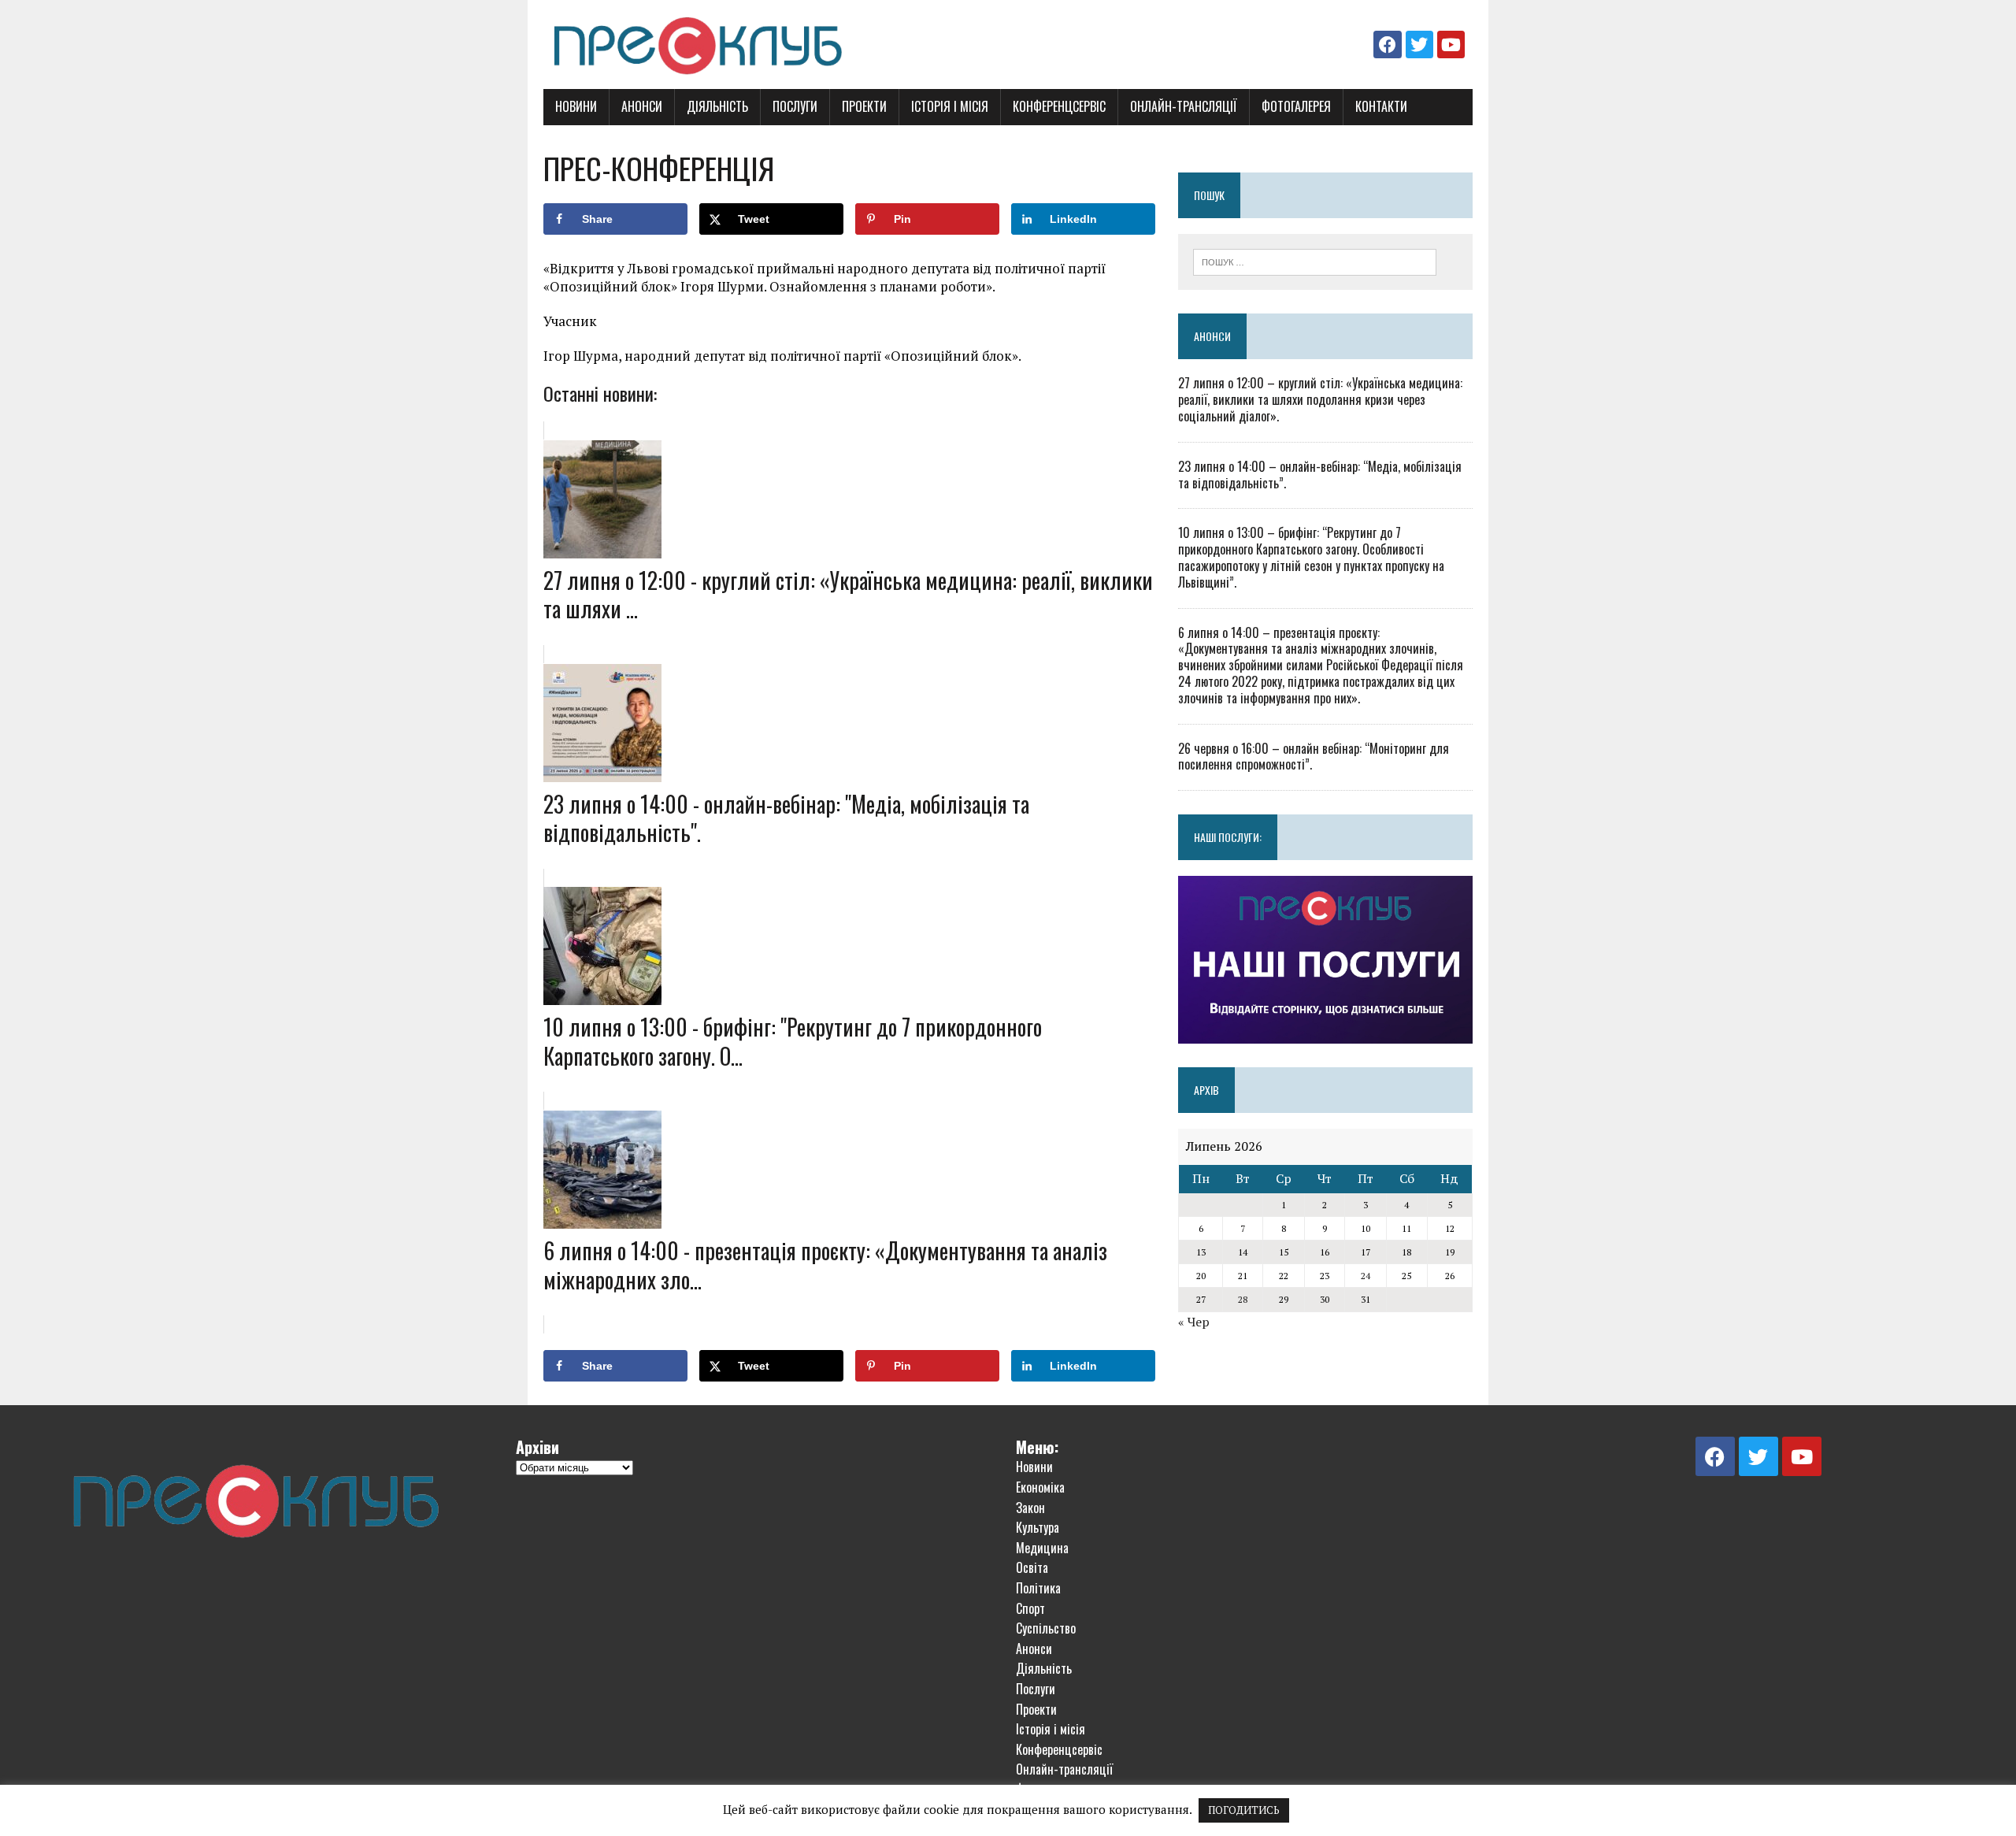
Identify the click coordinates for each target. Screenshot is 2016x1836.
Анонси (642, 106)
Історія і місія (950, 106)
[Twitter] (1419, 45)
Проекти (864, 106)
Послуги (795, 106)
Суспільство (1046, 1628)
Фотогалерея (1296, 106)
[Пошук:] (1315, 261)
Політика (1038, 1588)
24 (1366, 1276)
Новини (576, 106)
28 (1243, 1299)
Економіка (1040, 1487)
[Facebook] (1387, 45)
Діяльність (717, 106)
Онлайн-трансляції (1184, 106)
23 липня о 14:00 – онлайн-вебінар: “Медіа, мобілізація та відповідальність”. (1320, 475)
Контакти (1381, 106)
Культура (1038, 1527)
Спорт (1030, 1608)
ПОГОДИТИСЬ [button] (1244, 1810)
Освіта (1032, 1567)
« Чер (1194, 1322)
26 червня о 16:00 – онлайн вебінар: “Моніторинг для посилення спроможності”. (1314, 757)
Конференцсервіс (1059, 106)
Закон (1030, 1508)
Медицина (1042, 1548)
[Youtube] (1451, 45)
